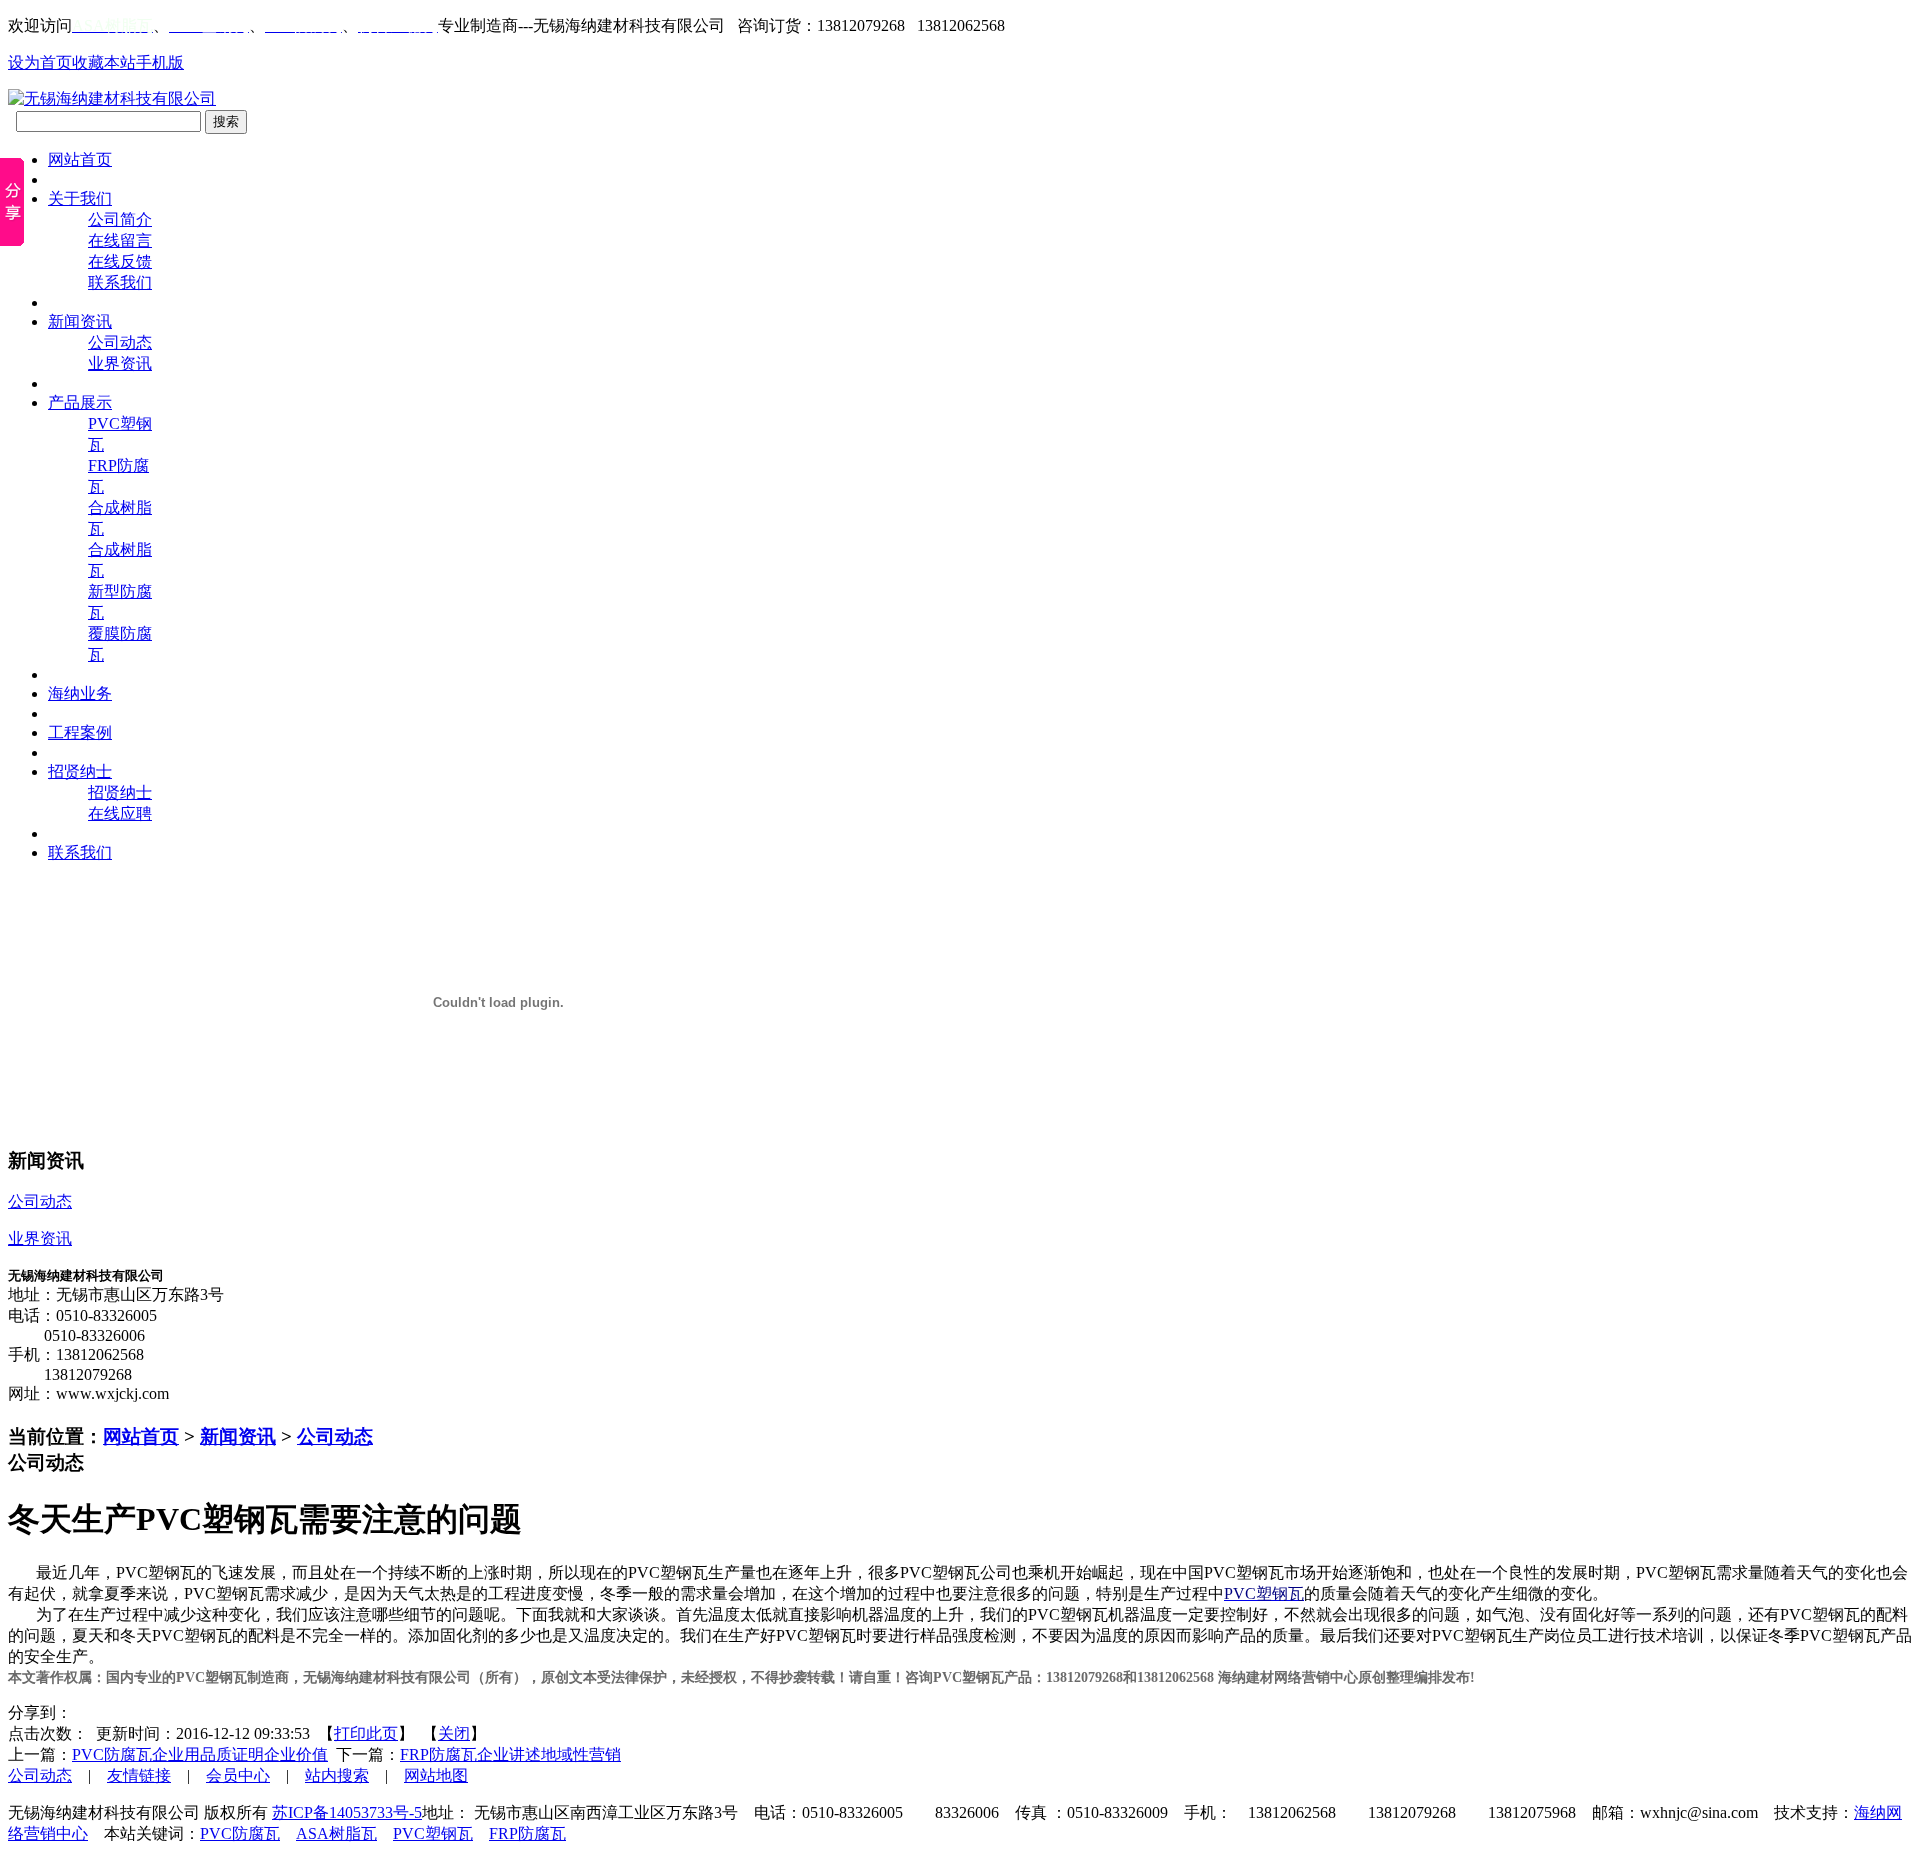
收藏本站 (104, 62)
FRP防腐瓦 (527, 1833)
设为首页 (40, 62)
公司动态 (120, 342)
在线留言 (120, 240)
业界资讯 (120, 363)
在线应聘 (120, 813)
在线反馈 (120, 261)
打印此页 (366, 1733)
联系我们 (120, 282)
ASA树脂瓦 (336, 1833)
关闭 (454, 1733)
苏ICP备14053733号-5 (347, 1812)
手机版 (160, 62)
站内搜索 (337, 1775)
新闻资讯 (238, 1436)
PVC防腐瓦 (240, 1833)
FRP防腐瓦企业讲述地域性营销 (510, 1754)
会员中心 (238, 1775)
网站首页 (141, 1436)
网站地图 (436, 1775)
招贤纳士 (120, 792)
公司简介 (120, 219)
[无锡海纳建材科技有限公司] (112, 98)
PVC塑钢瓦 (433, 1833)
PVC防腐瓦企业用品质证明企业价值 (200, 1754)
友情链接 (139, 1775)
